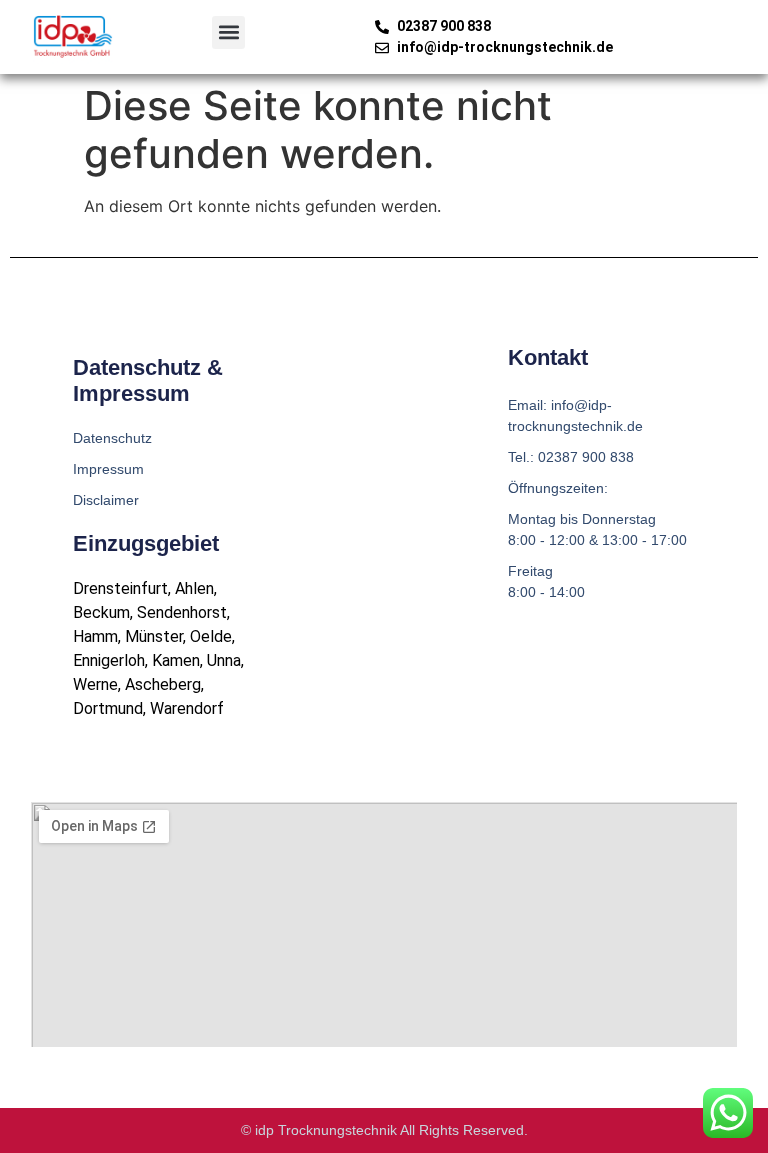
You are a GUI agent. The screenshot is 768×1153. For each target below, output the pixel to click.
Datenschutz (112, 438)
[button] (228, 32)
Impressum (108, 469)
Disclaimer (106, 500)
